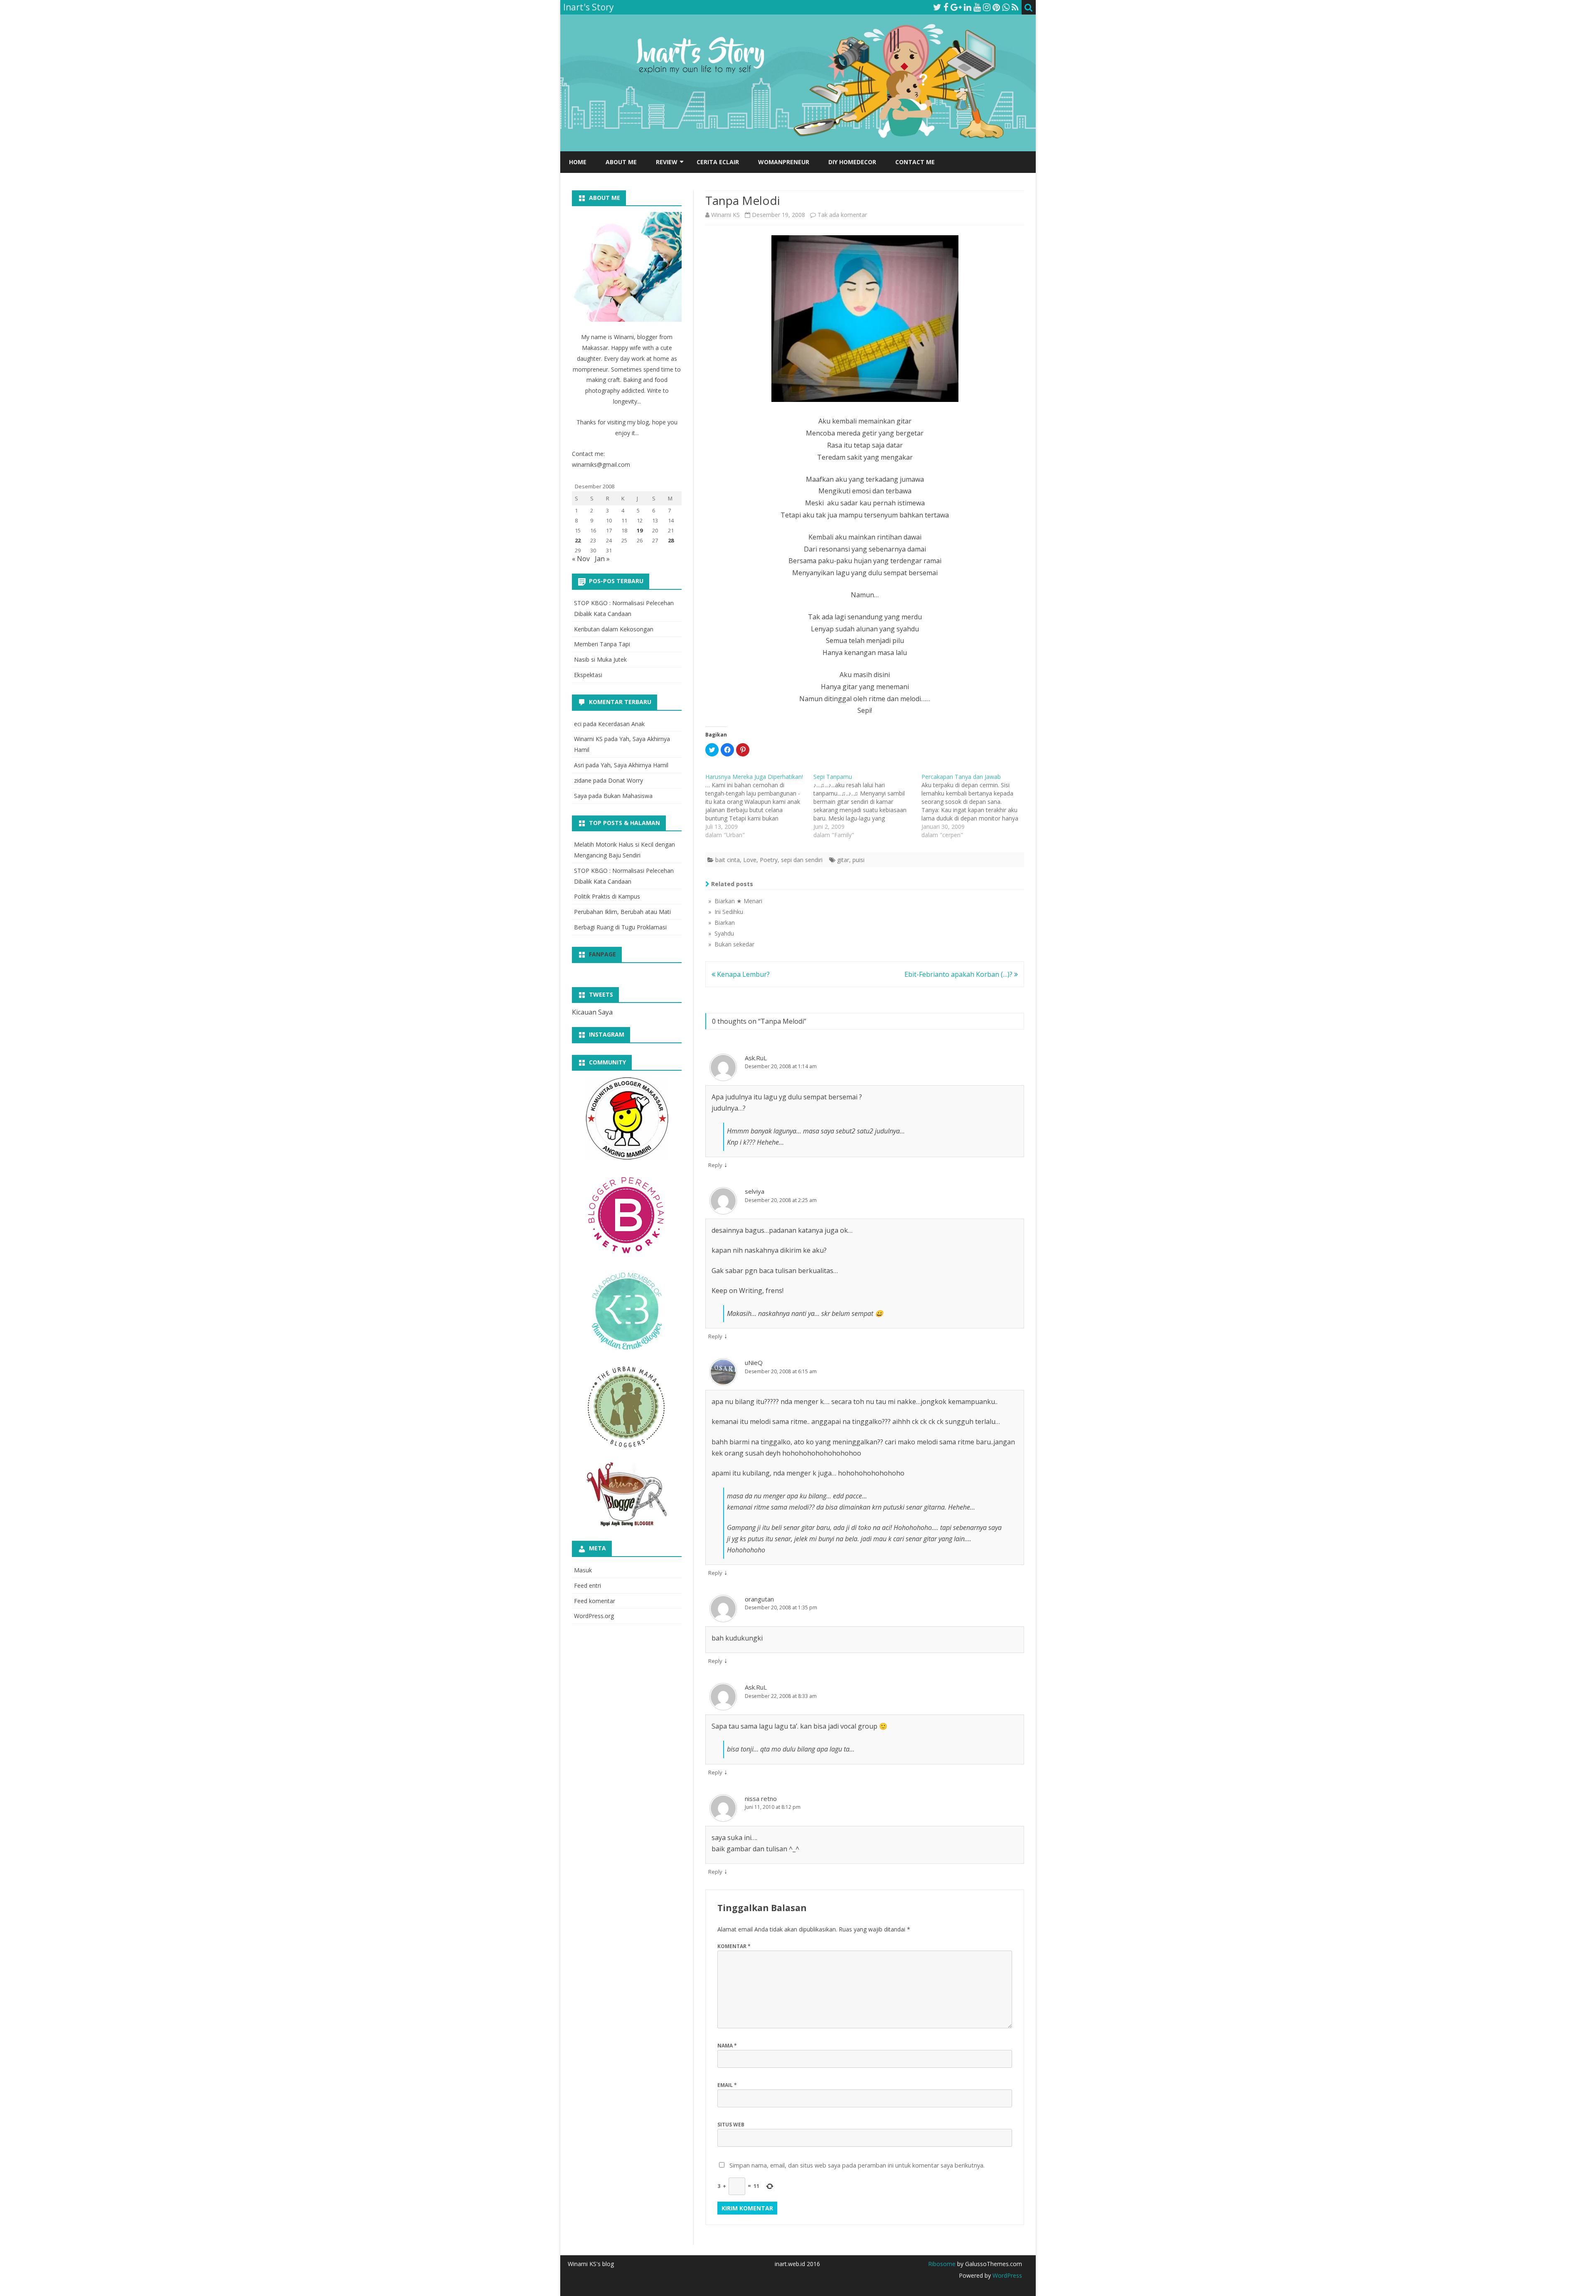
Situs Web (731, 2125)
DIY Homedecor (852, 162)
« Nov (581, 559)
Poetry (769, 860)
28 (671, 540)
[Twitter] (937, 7)
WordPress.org (594, 1616)
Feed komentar (595, 1601)
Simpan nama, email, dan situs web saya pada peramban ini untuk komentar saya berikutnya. (857, 2165)
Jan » (602, 559)
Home (578, 162)
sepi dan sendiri (802, 860)
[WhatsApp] (1006, 7)
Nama (727, 2046)
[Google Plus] (956, 7)
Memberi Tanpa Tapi (602, 644)
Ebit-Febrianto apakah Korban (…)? (959, 974)
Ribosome (942, 2264)
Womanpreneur (784, 162)
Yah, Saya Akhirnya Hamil (634, 765)
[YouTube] (977, 7)
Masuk (583, 1570)
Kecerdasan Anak (621, 724)
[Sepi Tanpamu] (867, 806)
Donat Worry (626, 780)
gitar (843, 860)
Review (667, 162)
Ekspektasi (588, 675)
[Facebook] (946, 7)
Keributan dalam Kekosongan (614, 629)
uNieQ (754, 1362)
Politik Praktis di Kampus (607, 896)
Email (727, 2085)
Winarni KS (725, 215)
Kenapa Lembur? (743, 974)
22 (578, 540)
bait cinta (728, 860)
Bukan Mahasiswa (628, 796)
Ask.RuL (756, 1058)
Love (750, 860)
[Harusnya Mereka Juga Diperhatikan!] (759, 806)
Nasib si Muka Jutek (600, 659)
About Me (621, 162)
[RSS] (1015, 7)
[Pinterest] (996, 7)
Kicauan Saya (592, 1012)
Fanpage (602, 954)
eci (578, 724)
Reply (715, 1165)
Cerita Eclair (718, 162)
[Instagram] (987, 7)
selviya (755, 1191)
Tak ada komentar (842, 215)
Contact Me (915, 162)
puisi (858, 860)
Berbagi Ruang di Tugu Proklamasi (620, 927)
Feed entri (587, 1585)
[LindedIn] (968, 7)
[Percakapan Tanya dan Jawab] (975, 806)
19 (640, 530)
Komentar (734, 1946)
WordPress (1006, 2275)
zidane (583, 780)
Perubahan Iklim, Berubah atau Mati (622, 912)
